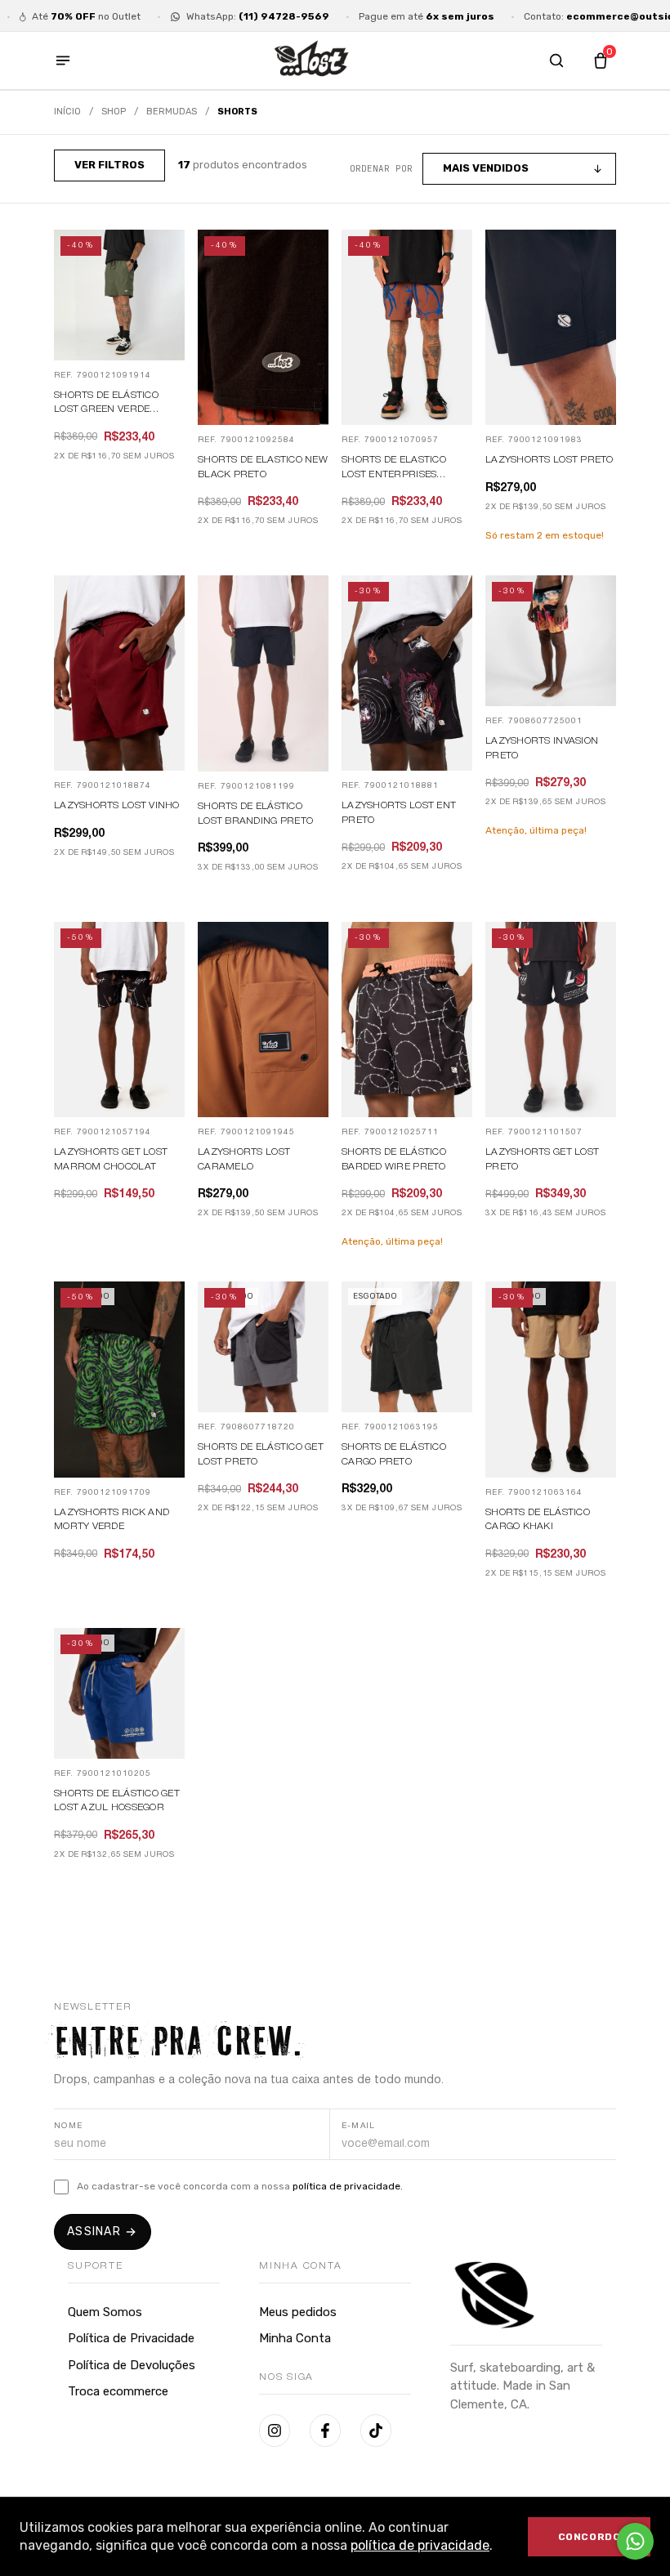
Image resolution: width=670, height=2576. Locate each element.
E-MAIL (359, 2126)
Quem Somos (105, 2312)
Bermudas (172, 112)
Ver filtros (109, 165)
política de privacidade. (348, 2186)
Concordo (590, 2537)
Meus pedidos (298, 2312)
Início (67, 112)
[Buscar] (556, 60)
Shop (114, 112)
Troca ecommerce (118, 2391)
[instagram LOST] (275, 2431)
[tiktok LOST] (376, 2431)
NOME (69, 2126)
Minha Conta (295, 2338)
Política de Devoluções (132, 2365)
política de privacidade (420, 2545)
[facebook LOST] (325, 2431)
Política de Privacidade (131, 2338)
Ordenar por (381, 168)
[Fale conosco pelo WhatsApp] (635, 2541)
